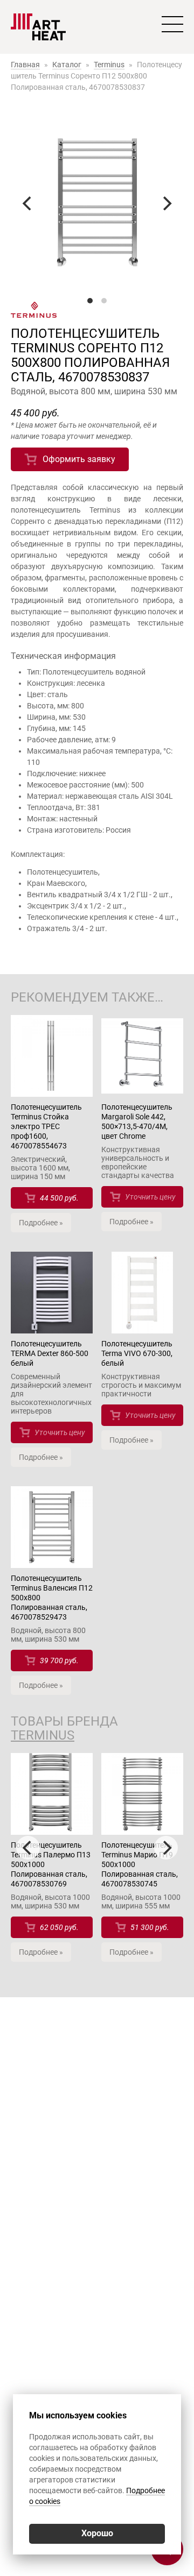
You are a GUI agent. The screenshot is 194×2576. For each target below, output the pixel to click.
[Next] (166, 203)
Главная (25, 65)
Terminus (109, 65)
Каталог (67, 65)
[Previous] (28, 203)
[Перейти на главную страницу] (38, 27)
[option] (52, 1863)
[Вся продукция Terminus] (97, 311)
